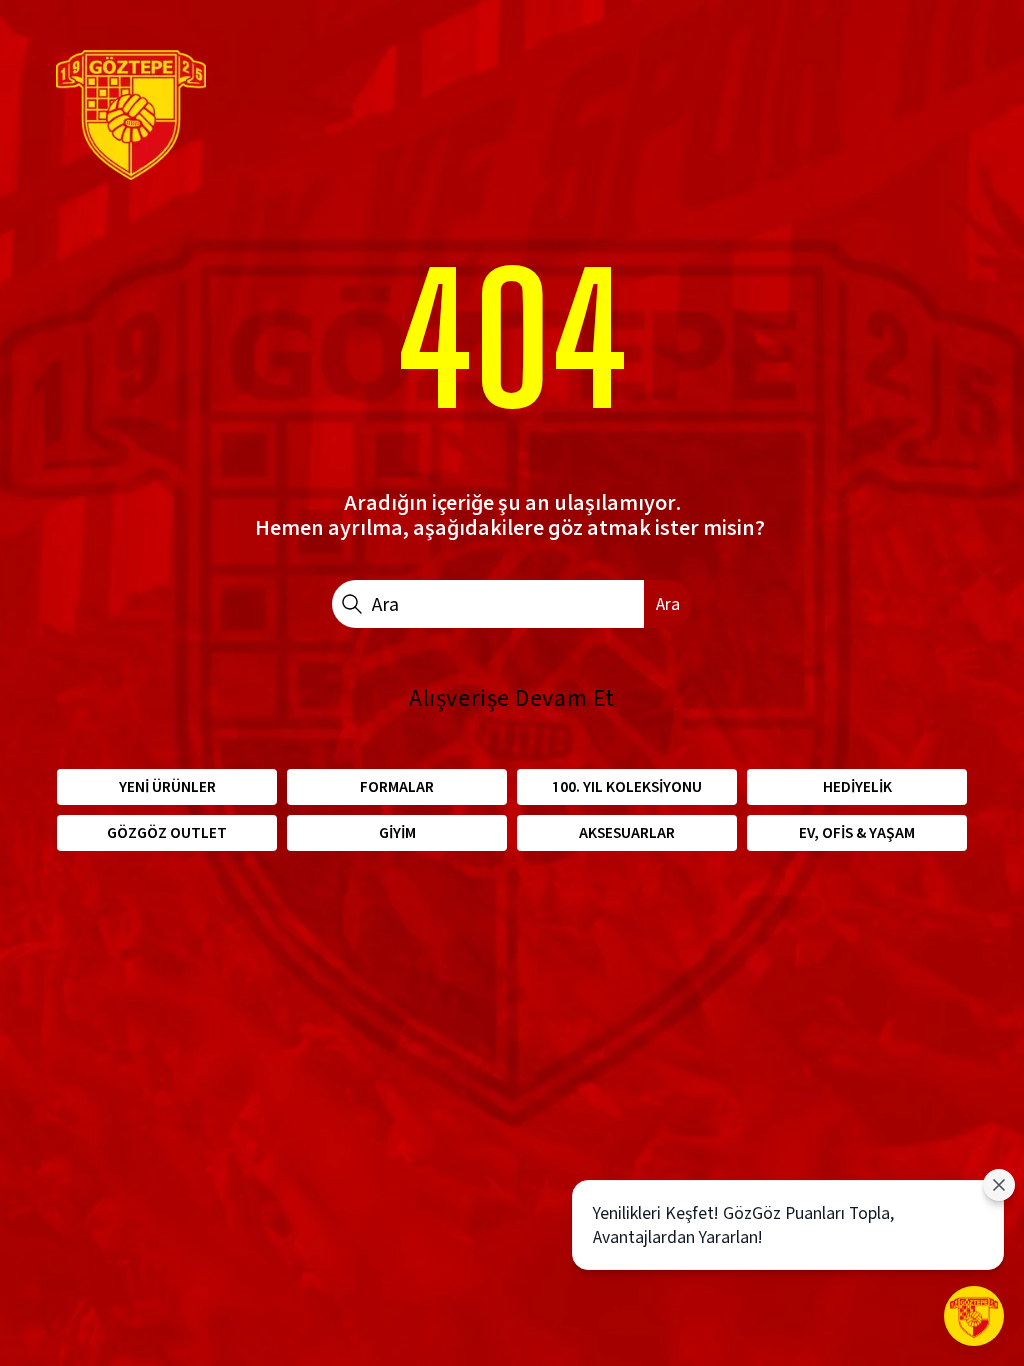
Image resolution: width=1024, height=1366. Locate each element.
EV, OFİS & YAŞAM (857, 832)
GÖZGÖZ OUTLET (167, 832)
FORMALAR (397, 786)
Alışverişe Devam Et (511, 698)
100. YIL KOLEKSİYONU (627, 786)
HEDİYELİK (857, 786)
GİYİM (397, 832)
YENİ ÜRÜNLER (167, 786)
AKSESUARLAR (627, 832)
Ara (668, 603)
